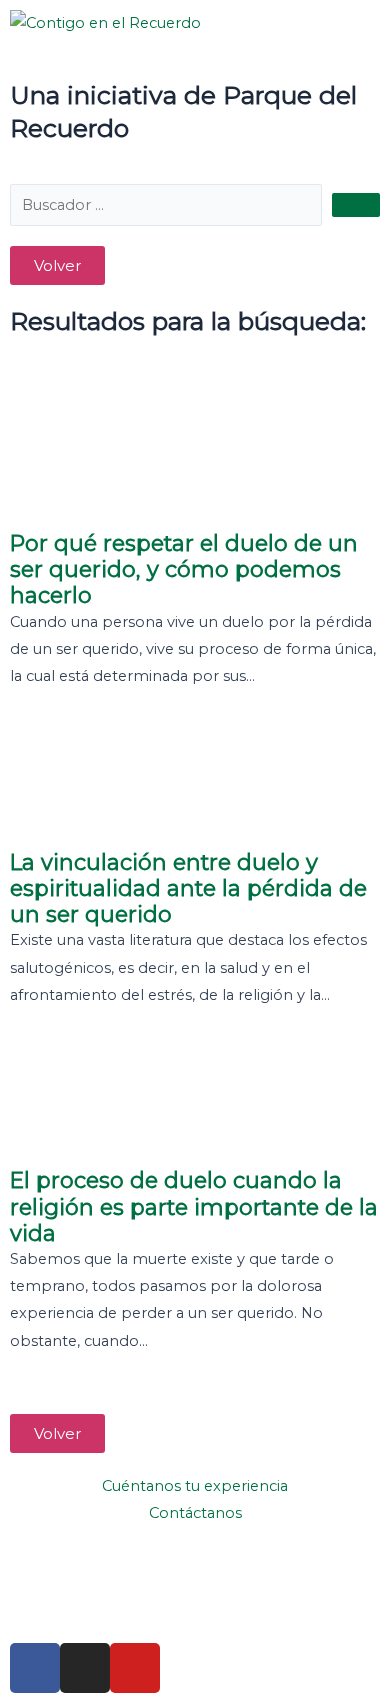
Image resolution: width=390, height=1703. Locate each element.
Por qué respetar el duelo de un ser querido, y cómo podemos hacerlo (184, 569)
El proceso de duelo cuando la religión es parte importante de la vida (194, 1206)
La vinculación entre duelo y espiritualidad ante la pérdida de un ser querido (188, 888)
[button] (57, 265)
